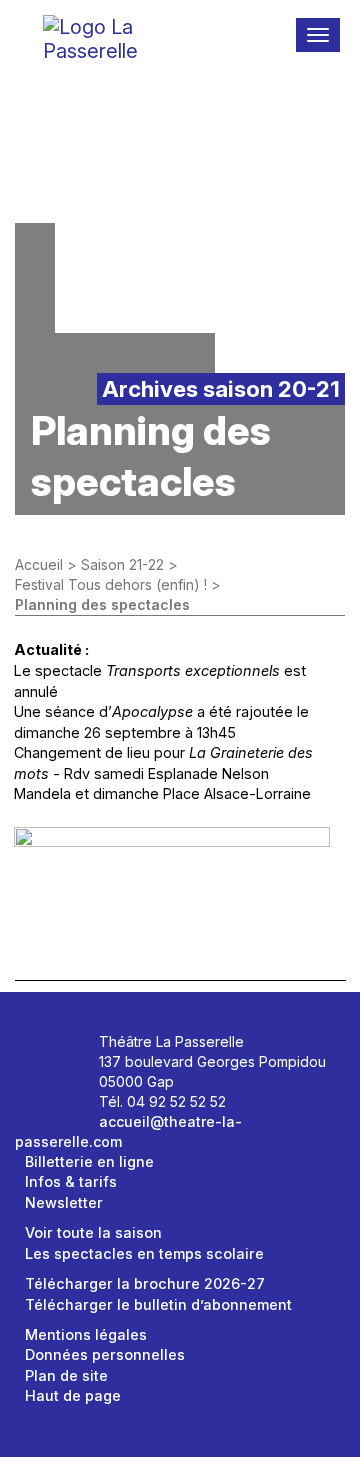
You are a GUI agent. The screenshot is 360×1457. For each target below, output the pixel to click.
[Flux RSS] (69, 1082)
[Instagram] (69, 1048)
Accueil (39, 564)
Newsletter (64, 1202)
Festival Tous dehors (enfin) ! (111, 584)
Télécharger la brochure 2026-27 (145, 1283)
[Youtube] (47, 1082)
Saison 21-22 (122, 564)
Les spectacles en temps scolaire (144, 1253)
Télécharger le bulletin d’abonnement (158, 1304)
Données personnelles (105, 1354)
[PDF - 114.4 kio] (172, 877)
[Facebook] (47, 1048)
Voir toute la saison (93, 1232)
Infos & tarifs (71, 1181)
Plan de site (66, 1375)
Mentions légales (86, 1334)
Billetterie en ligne (89, 1161)
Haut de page (73, 1395)
